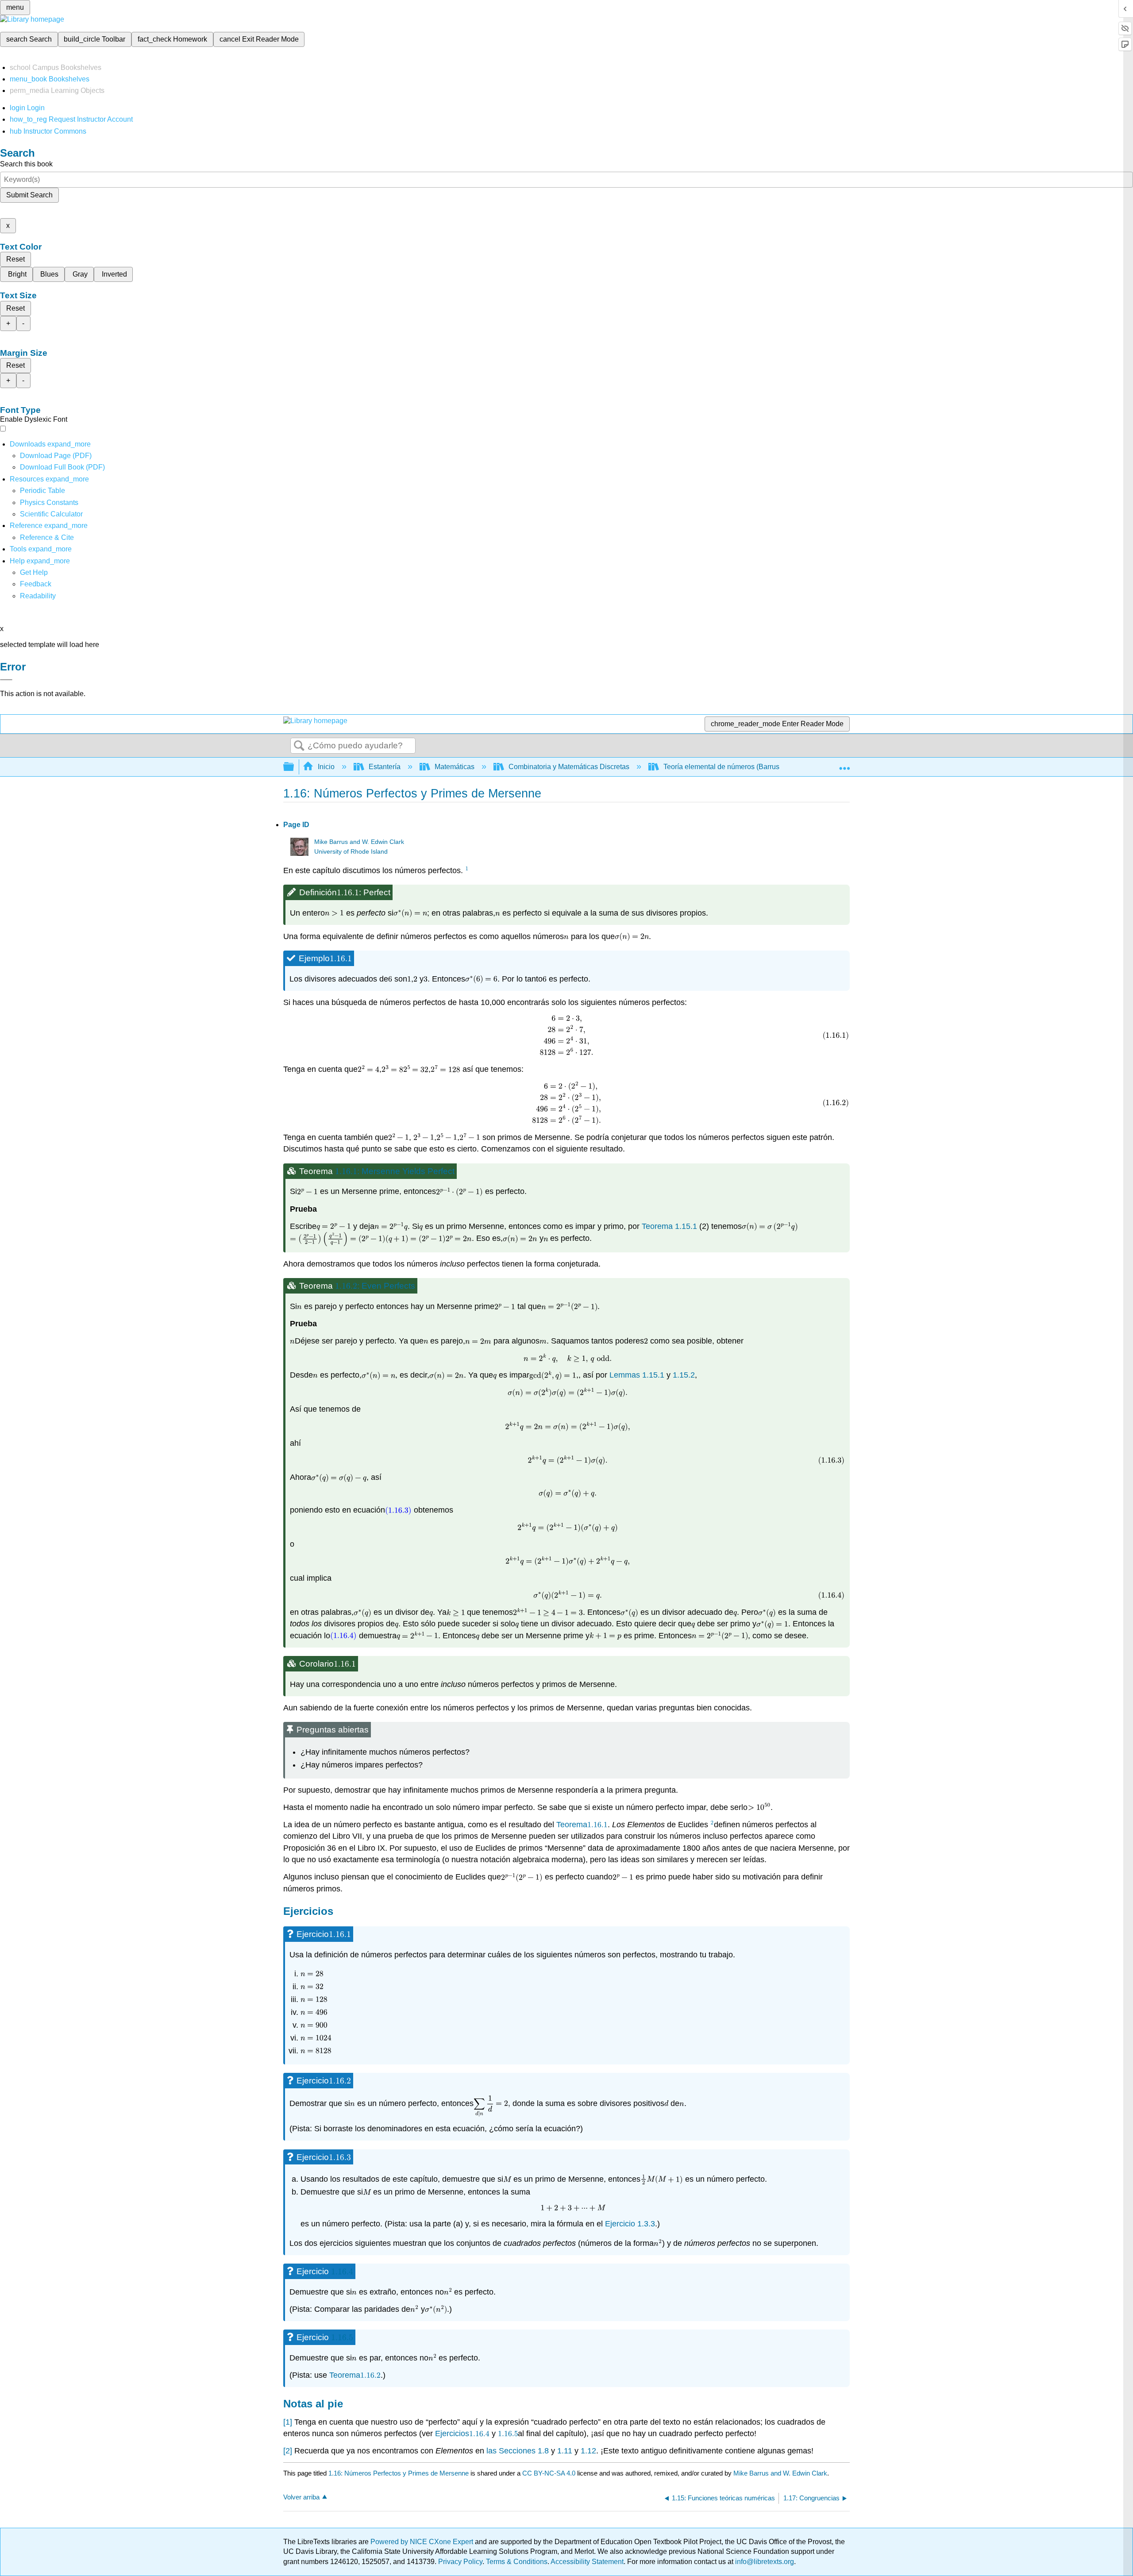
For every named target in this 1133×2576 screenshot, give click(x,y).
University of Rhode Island (351, 852)
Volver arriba (301, 2497)
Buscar (299, 746)
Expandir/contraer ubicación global (844, 764)
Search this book (26, 164)
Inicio (326, 767)
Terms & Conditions (517, 2562)
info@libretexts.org (764, 2562)
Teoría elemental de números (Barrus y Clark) (734, 767)
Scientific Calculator (51, 514)
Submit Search (29, 195)
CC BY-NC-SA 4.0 (549, 2473)
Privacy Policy (460, 2562)
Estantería (385, 767)
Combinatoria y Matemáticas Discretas (569, 767)
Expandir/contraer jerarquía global (294, 767)
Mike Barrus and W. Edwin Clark (359, 842)
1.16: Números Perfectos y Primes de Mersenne (399, 2473)
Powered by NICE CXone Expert (423, 2542)
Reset (15, 259)
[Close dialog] (6, 680)
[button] (36, 584)
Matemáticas (455, 767)
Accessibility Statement (587, 2562)
